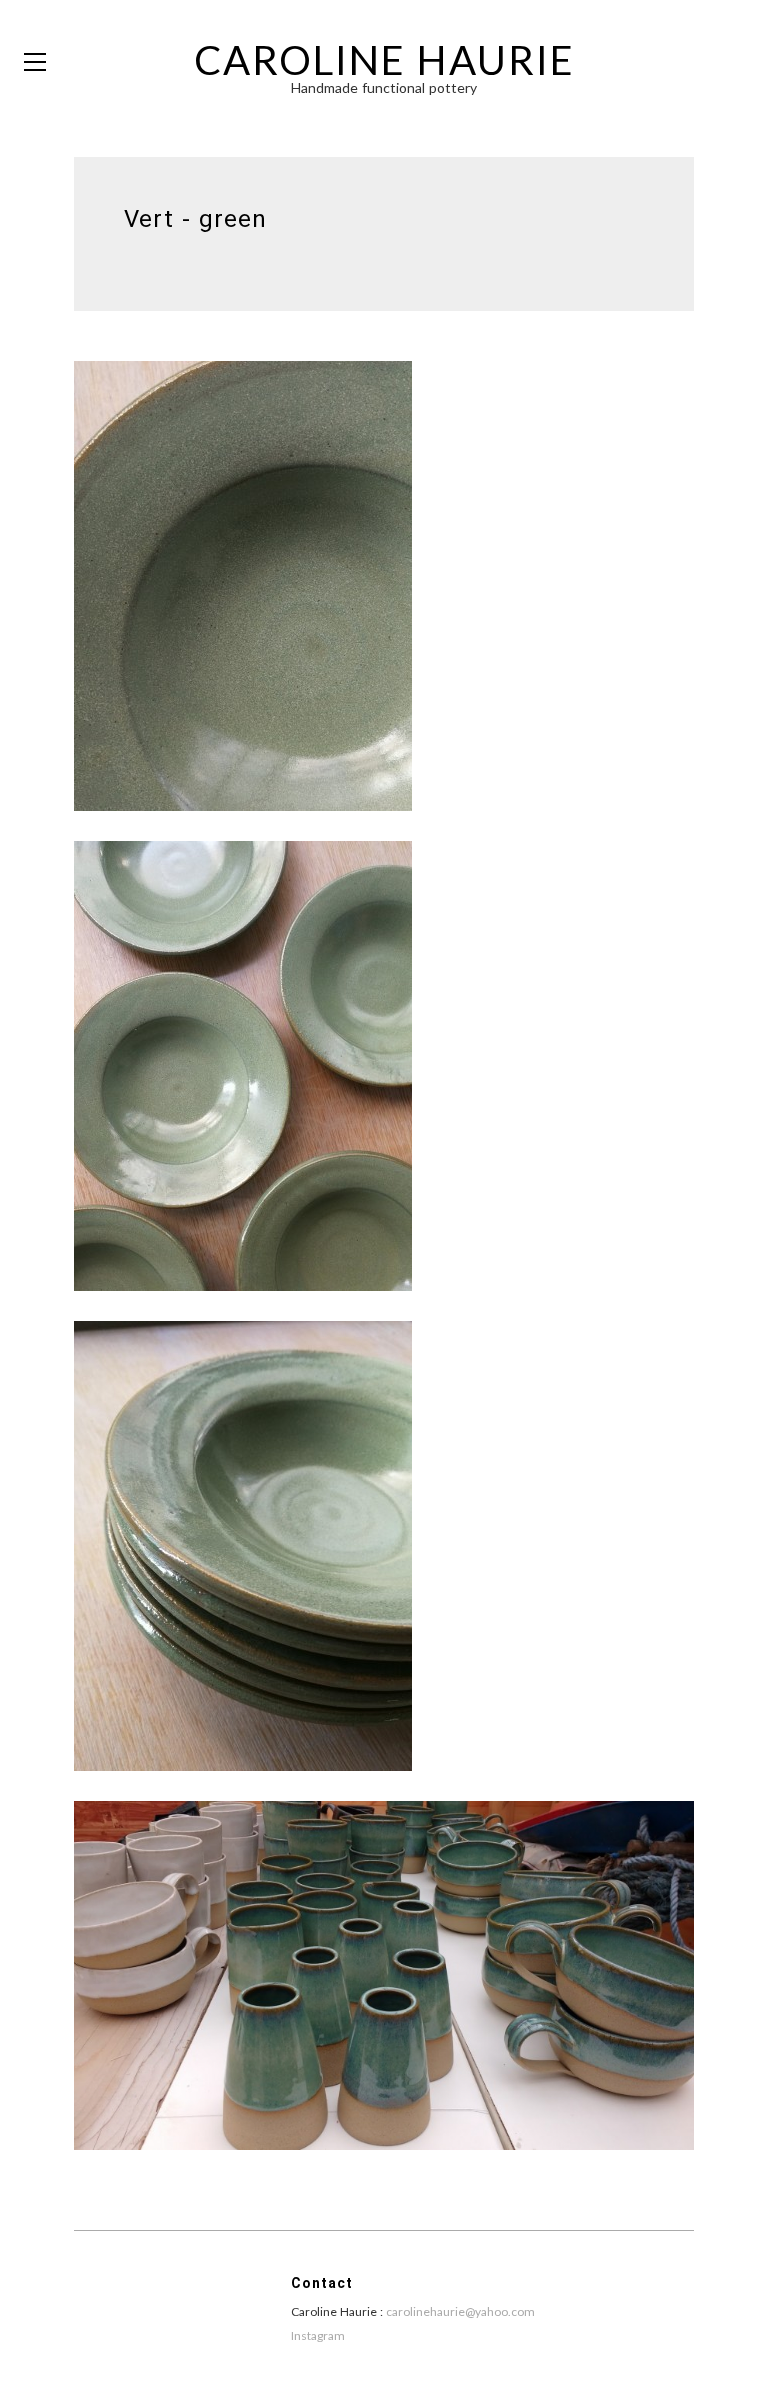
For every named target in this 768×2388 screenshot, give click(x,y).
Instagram (318, 2335)
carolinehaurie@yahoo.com (460, 2311)
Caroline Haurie (384, 60)
